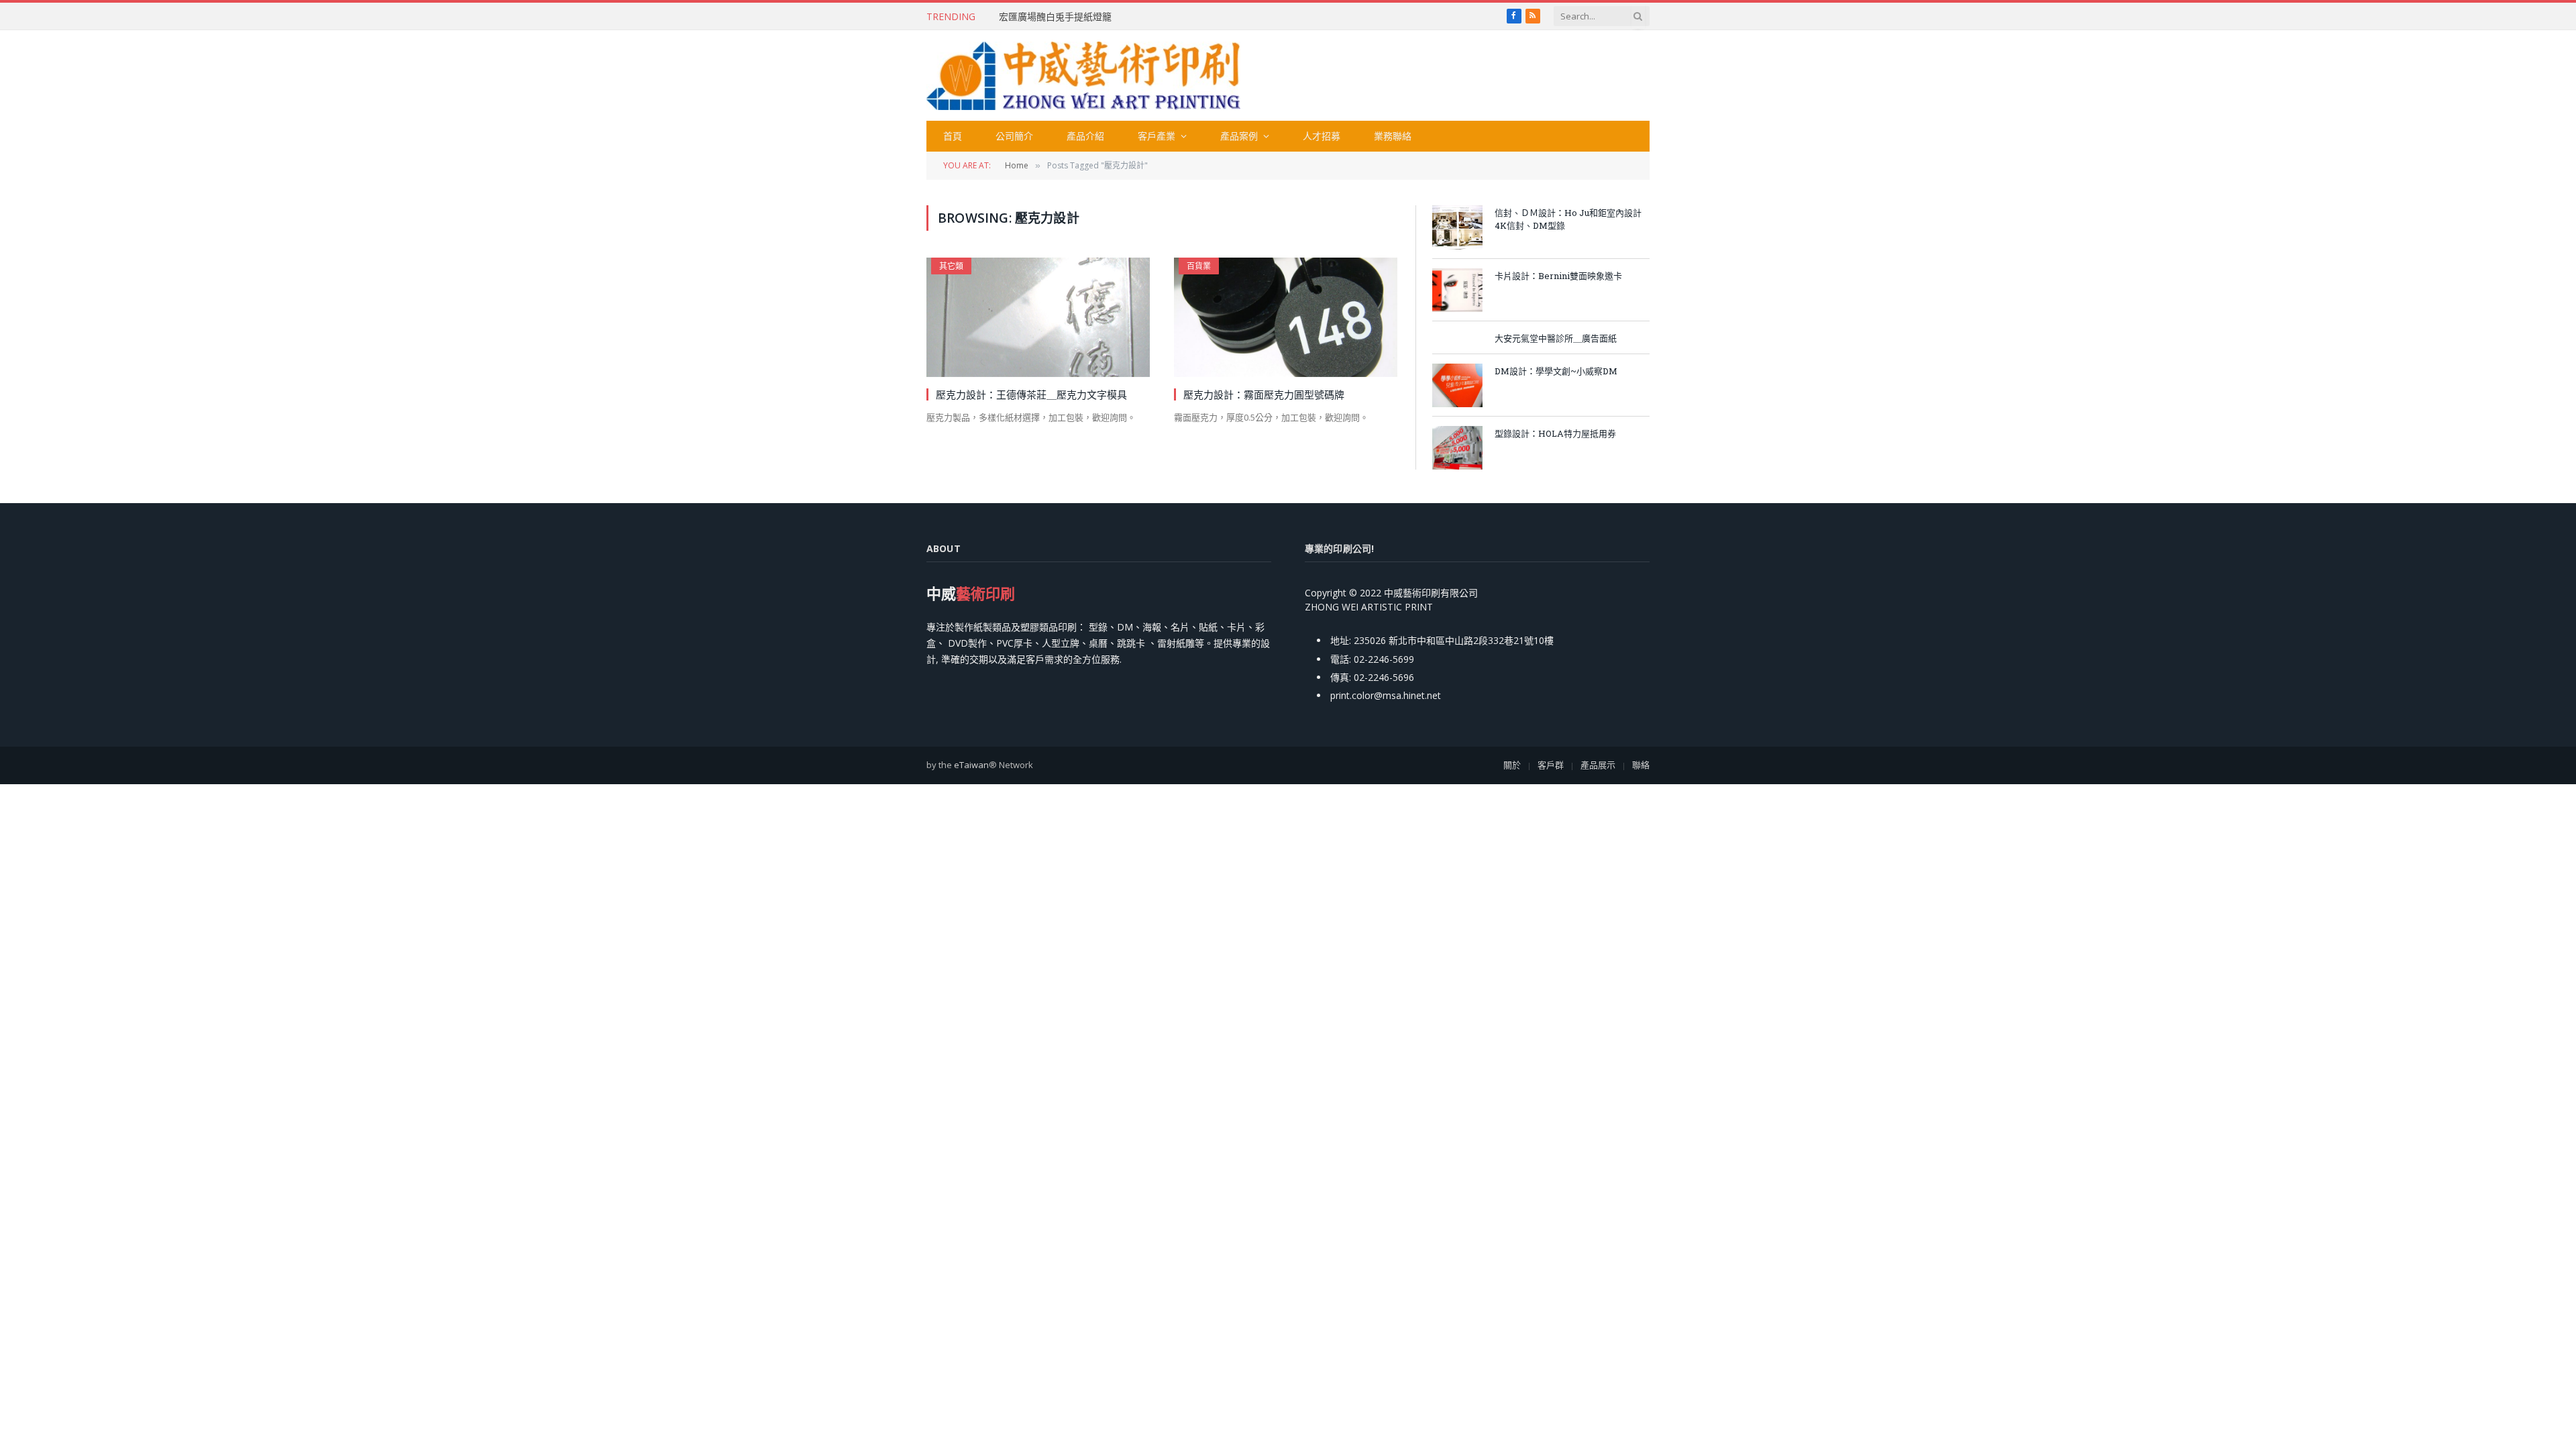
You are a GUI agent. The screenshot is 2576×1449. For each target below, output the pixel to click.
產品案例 (1239, 136)
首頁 (953, 136)
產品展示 (1598, 765)
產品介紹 (1085, 136)
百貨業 (1199, 266)
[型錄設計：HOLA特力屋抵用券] (1457, 448)
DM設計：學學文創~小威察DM (1556, 371)
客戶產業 (1157, 136)
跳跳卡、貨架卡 (1032, 17)
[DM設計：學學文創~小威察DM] (1457, 385)
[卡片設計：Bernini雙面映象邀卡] (1457, 290)
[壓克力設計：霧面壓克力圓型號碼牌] (1286, 317)
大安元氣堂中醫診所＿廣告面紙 (1556, 338)
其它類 (951, 266)
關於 (1512, 765)
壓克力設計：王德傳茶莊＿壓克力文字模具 (1031, 394)
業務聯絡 (1393, 136)
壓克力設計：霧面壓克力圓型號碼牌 (1264, 394)
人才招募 (1322, 136)
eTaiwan (971, 765)
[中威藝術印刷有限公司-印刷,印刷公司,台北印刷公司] (1083, 76)
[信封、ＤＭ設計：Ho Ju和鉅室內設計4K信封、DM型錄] (1457, 227)
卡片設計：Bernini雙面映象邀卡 (1558, 276)
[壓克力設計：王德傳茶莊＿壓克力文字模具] (1038, 317)
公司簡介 (1014, 136)
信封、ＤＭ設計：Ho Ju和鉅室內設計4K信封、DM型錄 (1568, 219)
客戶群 (1551, 765)
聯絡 (1641, 765)
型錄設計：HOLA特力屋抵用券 (1555, 433)
